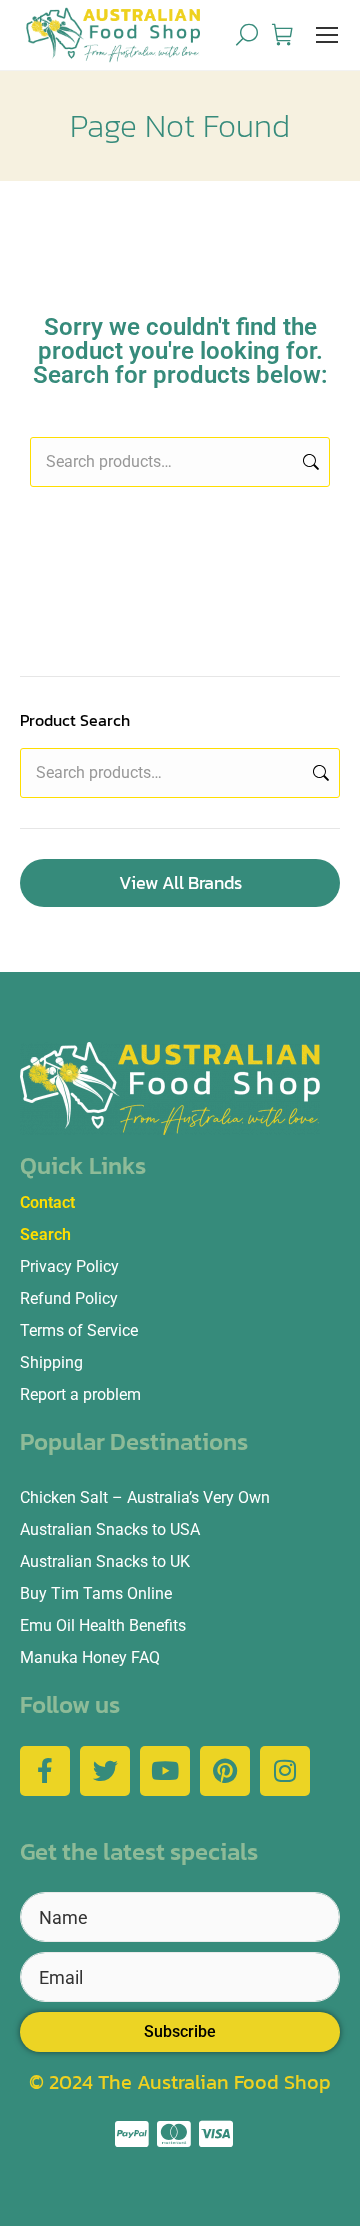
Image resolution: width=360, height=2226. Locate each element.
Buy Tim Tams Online (96, 1593)
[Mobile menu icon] (327, 35)
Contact (47, 1202)
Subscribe (180, 2031)
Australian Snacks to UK (105, 1561)
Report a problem (80, 1394)
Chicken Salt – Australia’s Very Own (145, 1497)
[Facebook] (45, 1771)
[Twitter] (105, 1771)
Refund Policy (69, 1298)
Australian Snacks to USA (110, 1529)
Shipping (51, 1362)
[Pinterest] (225, 1771)
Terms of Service (79, 1330)
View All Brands (180, 882)
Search (309, 462)
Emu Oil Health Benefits (103, 1625)
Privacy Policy (69, 1266)
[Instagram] (285, 1771)
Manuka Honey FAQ (90, 1657)
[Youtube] (165, 1771)
